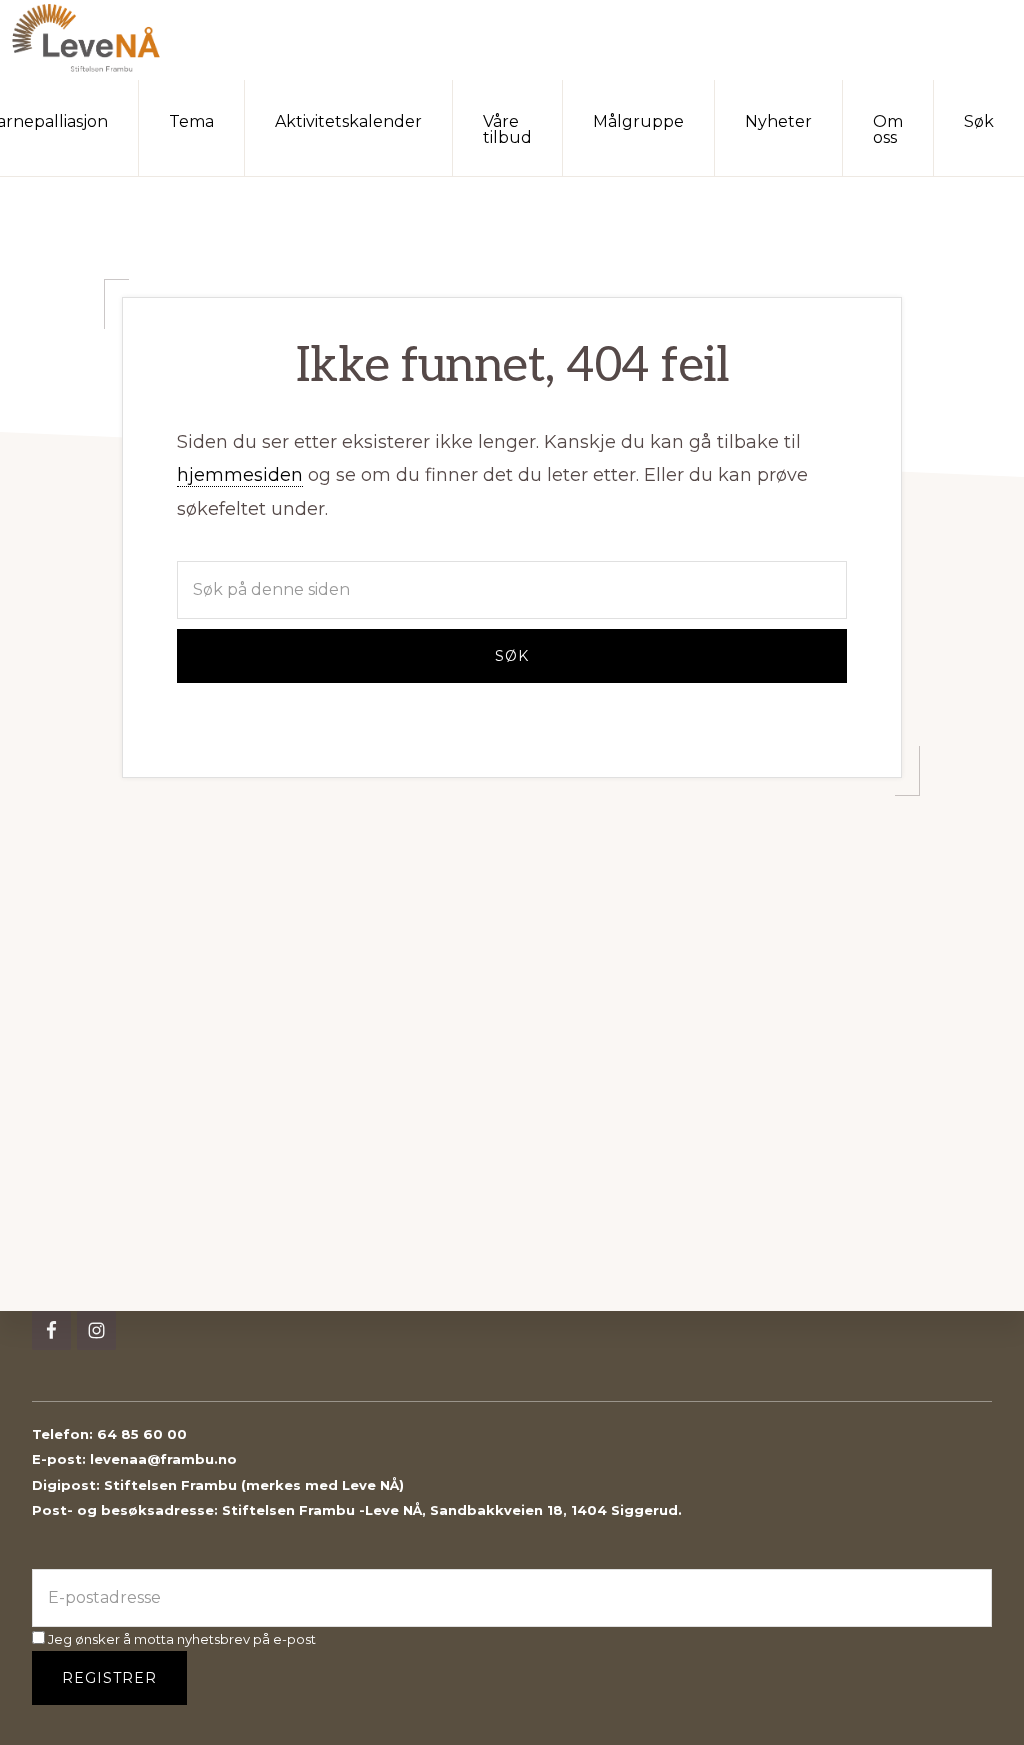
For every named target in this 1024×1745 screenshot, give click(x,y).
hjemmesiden (240, 475)
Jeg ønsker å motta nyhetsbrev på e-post (180, 1639)
